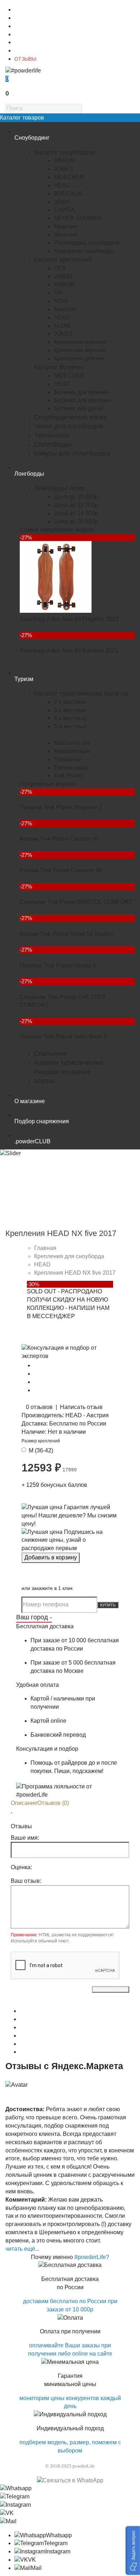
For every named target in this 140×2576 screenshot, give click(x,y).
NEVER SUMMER (78, 218)
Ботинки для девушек (83, 400)
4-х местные (70, 718)
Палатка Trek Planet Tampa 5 (58, 965)
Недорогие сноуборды (84, 251)
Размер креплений (41, 1441)
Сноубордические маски (71, 417)
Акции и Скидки (32, 51)
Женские (66, 235)
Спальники (50, 1054)
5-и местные (70, 726)
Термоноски (52, 435)
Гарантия (25, 42)
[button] (133, 2551)
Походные (68, 759)
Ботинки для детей (79, 408)
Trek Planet (68, 776)
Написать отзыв (81, 1407)
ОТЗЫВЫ (25, 59)
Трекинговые (71, 768)
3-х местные (70, 710)
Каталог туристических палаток (81, 694)
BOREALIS (68, 194)
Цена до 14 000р (76, 513)
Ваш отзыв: (26, 1881)
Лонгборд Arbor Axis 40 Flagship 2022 (69, 619)
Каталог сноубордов (65, 152)
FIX (58, 293)
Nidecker (65, 309)
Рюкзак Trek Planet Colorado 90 (61, 870)
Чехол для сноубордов (69, 426)
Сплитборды (53, 444)
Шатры (45, 1081)
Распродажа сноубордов (87, 243)
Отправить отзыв (111, 1989)
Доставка (25, 26)
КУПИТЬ (108, 1605)
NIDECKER (69, 177)
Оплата (23, 34)
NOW (61, 301)
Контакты (25, 18)
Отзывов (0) (53, 1803)
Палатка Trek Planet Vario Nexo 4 (63, 1037)
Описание (24, 1803)
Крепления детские (79, 358)
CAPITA (64, 210)
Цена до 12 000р (76, 505)
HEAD (62, 185)
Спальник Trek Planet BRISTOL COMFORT (76, 902)
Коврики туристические (69, 1063)
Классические (72, 743)
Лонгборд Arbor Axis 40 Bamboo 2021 (69, 651)
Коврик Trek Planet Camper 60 (59, 839)
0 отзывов (39, 1407)
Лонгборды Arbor (60, 488)
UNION (63, 276)
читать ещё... (22, 2249)
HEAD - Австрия (87, 1415)
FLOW (62, 326)
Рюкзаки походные (62, 1072)
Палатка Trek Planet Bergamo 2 (61, 807)
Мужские (66, 226)
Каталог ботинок (59, 367)
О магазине (28, 10)
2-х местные (70, 702)
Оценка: (21, 1867)
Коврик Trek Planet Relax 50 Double (67, 934)
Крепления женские (80, 350)
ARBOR (64, 161)
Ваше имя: (25, 1838)
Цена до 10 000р (76, 497)
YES (60, 268)
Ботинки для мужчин (81, 392)
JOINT (62, 202)
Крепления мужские (80, 342)
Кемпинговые (72, 751)
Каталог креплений (63, 260)
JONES (64, 169)
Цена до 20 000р (76, 521)
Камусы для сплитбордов (73, 453)
